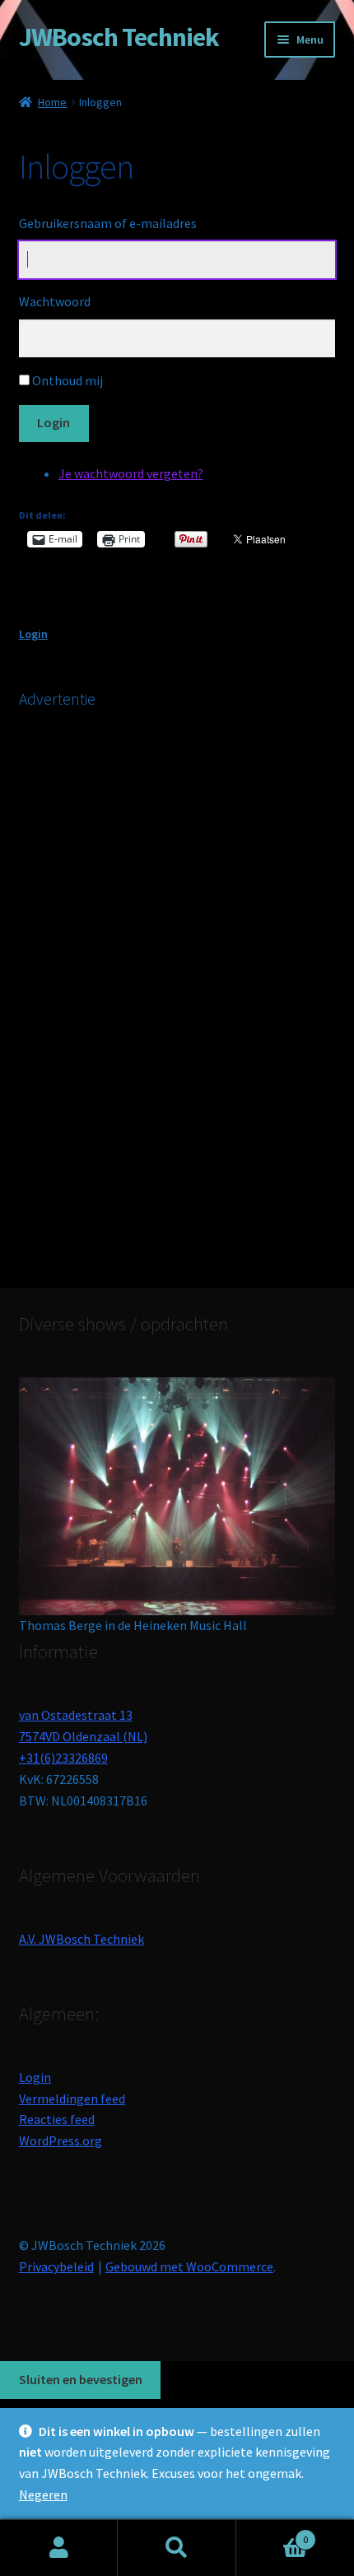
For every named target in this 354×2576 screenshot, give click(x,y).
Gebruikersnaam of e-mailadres (108, 223)
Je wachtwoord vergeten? (131, 473)
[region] (177, 1483)
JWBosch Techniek (119, 37)
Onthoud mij (68, 380)
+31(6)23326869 (63, 1758)
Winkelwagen (272, 2534)
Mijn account (59, 2548)
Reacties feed (57, 2119)
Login (54, 422)
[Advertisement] (142, 993)
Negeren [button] (43, 2494)
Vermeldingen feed (72, 2099)
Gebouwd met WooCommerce (189, 2266)
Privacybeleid (56, 2266)
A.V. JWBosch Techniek (82, 1939)
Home (52, 102)
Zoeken (177, 2548)
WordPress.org (61, 2140)
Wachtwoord (55, 301)
